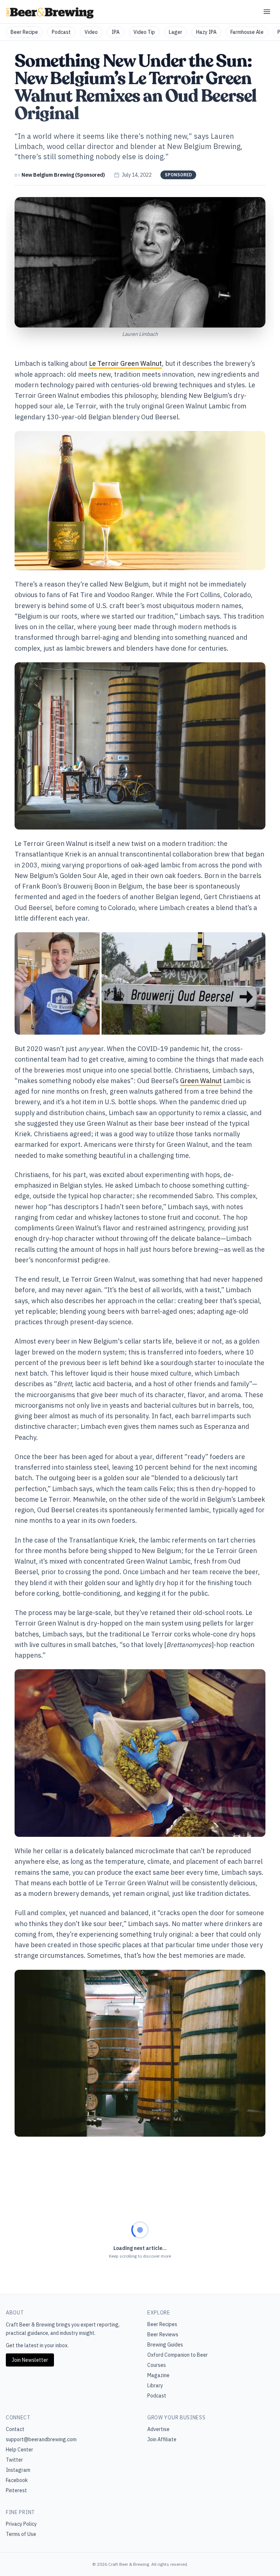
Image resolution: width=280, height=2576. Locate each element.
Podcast (61, 32)
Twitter (14, 2460)
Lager (176, 32)
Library (155, 2385)
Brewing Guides (165, 2345)
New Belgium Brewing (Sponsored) (63, 175)
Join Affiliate (162, 2439)
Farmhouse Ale (247, 32)
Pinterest (16, 2490)
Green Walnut (201, 1081)
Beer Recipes (162, 2324)
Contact (15, 2429)
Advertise (158, 2429)
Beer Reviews (163, 2334)
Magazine (158, 2375)
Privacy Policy (21, 2524)
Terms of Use (21, 2534)
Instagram (18, 2470)
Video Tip (144, 32)
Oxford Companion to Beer (178, 2355)
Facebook (17, 2480)
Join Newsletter (30, 2360)
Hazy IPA (206, 32)
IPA (116, 32)
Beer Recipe (24, 32)
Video (91, 32)
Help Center (20, 2450)
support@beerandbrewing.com (41, 2439)
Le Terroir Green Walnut (125, 363)
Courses (157, 2365)
